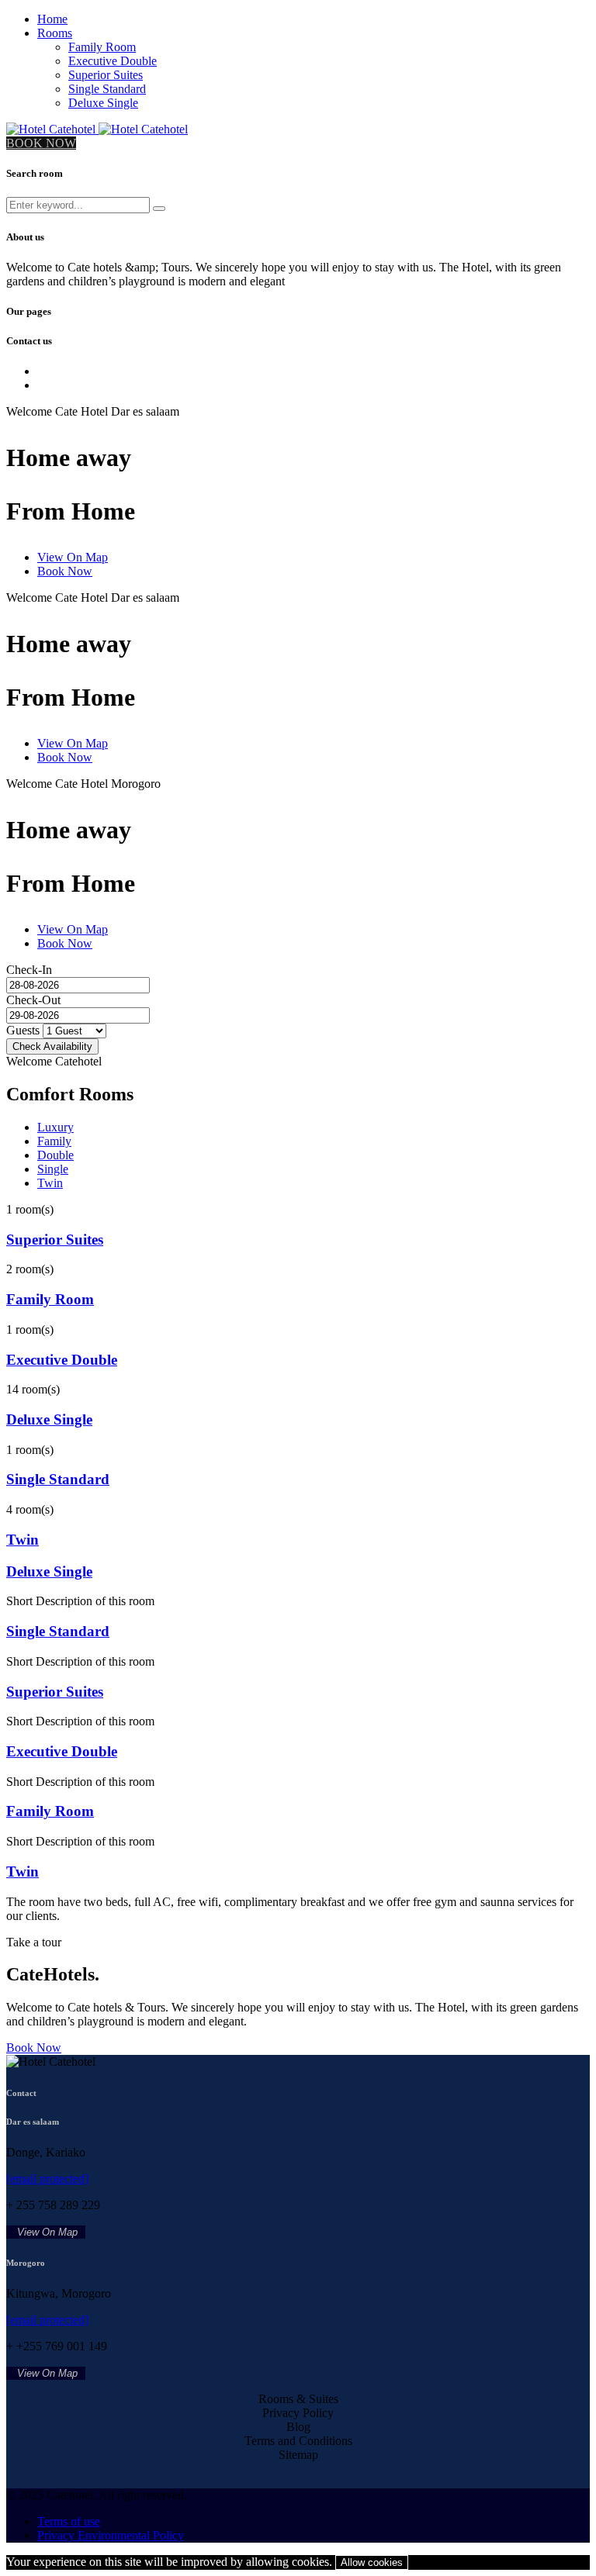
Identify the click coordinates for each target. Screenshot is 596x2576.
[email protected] (47, 2179)
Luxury (55, 1127)
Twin (50, 1183)
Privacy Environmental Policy (111, 2535)
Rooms (55, 33)
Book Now (65, 571)
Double (55, 1155)
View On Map (73, 557)
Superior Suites (106, 75)
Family (54, 1141)
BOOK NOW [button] (41, 143)
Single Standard (107, 89)
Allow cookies (372, 2562)
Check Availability (52, 1046)
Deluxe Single (103, 103)
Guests (23, 1030)
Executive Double (113, 61)
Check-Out (33, 1000)
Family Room (102, 47)
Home (52, 19)
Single (53, 1169)
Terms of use (69, 2521)
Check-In (29, 970)
